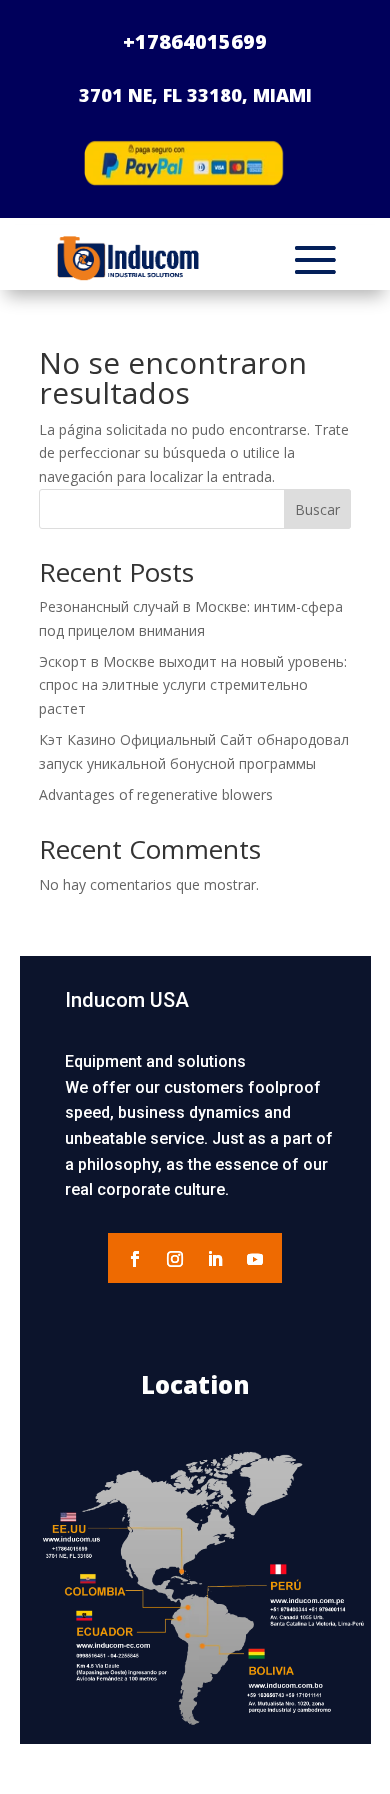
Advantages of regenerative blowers (156, 794)
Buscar (317, 509)
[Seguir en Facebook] (135, 1259)
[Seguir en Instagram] (175, 1259)
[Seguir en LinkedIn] (215, 1259)
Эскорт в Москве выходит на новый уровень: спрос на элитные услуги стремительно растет (193, 685)
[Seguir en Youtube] (255, 1259)
